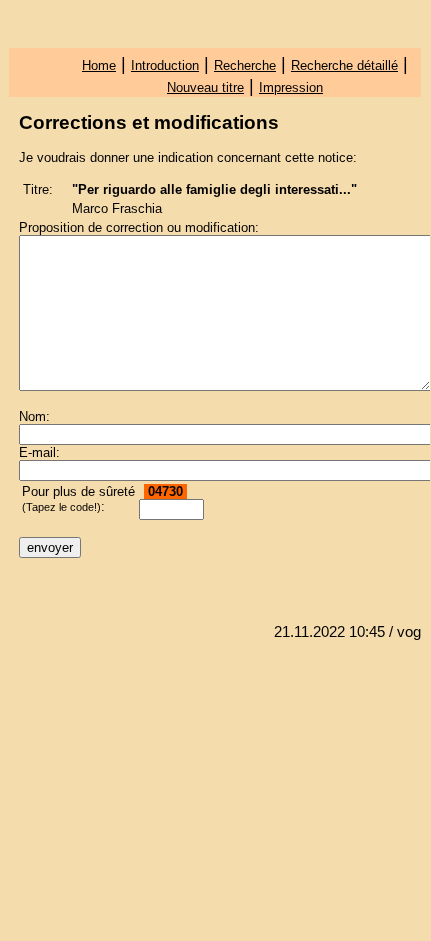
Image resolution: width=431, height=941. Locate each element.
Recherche (245, 65)
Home (99, 65)
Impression (291, 87)
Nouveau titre (205, 87)
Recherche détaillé (344, 65)
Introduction (165, 65)
